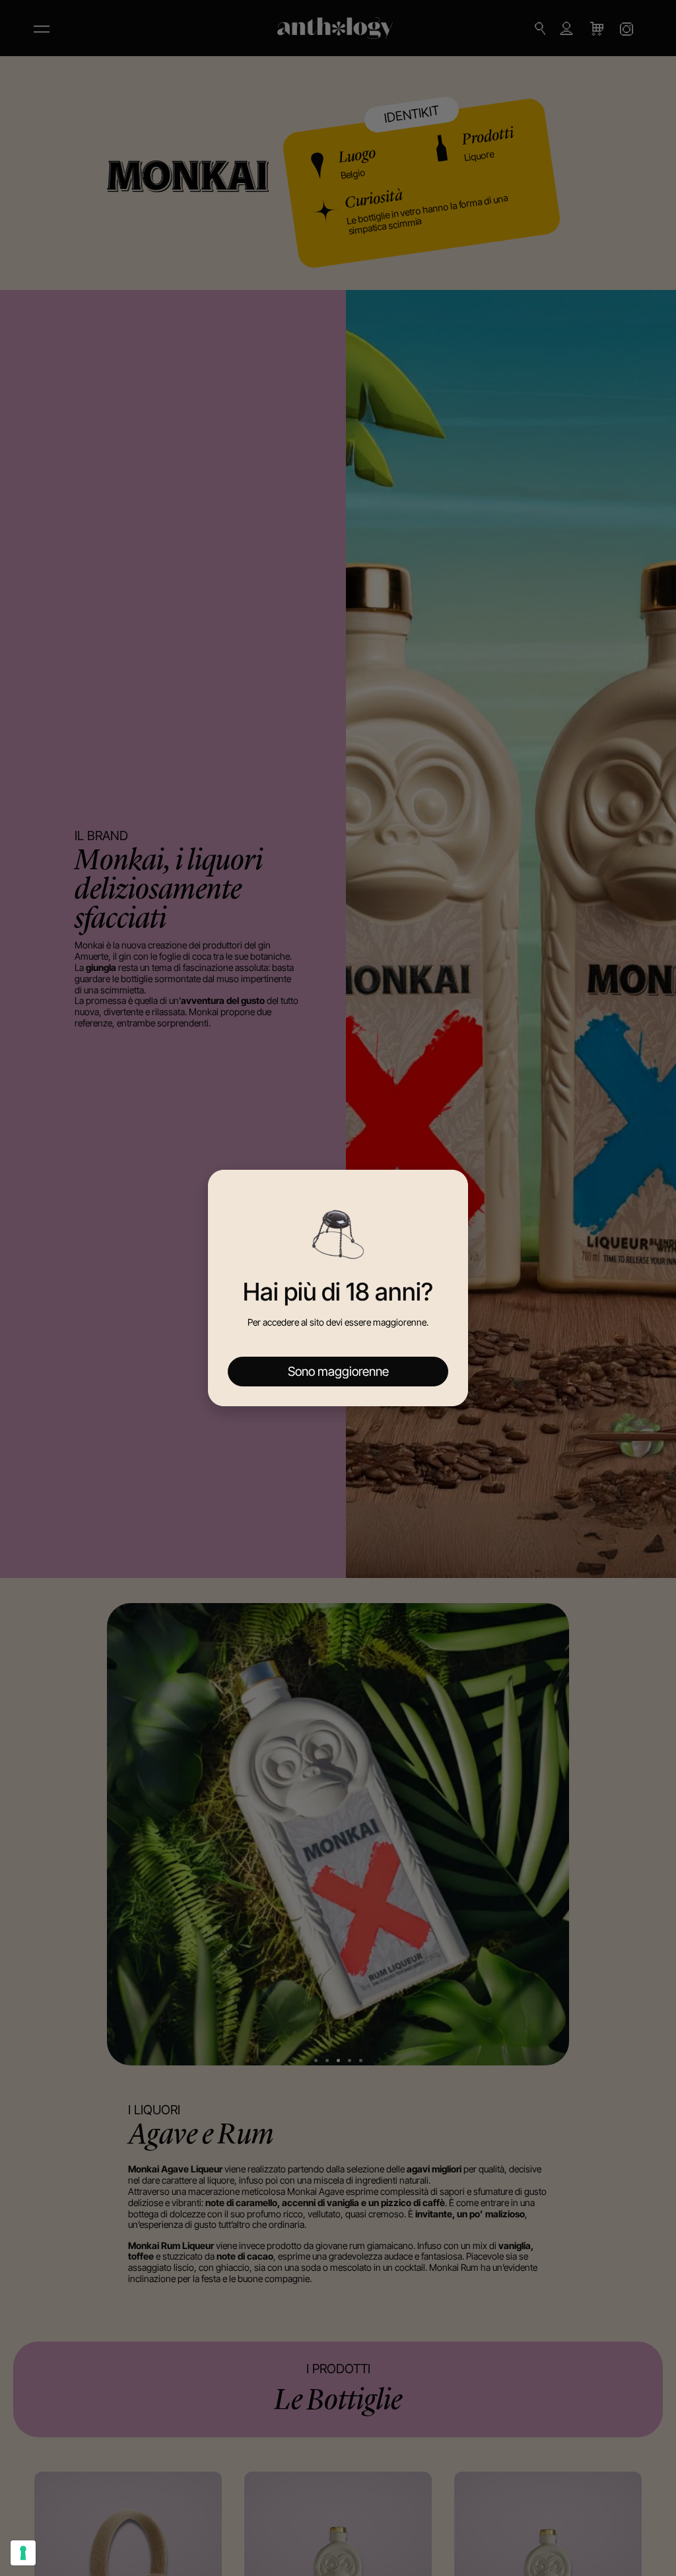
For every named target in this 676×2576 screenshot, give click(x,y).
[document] (338, 1288)
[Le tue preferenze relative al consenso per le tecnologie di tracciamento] (23, 2553)
